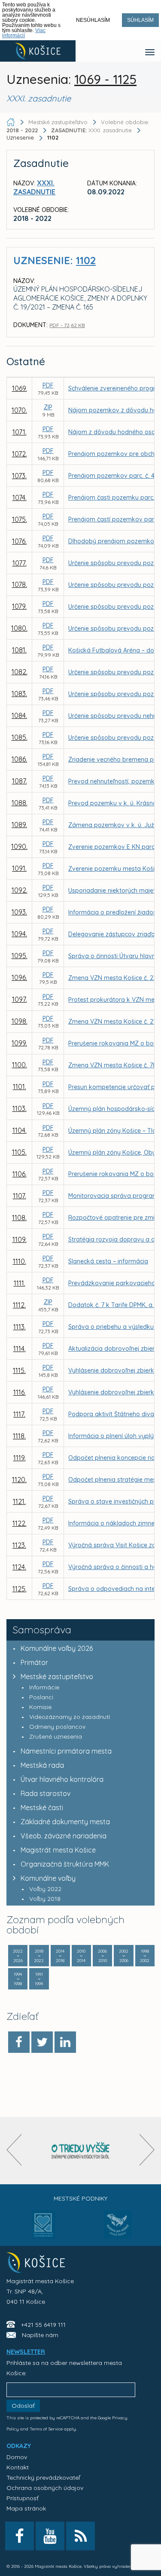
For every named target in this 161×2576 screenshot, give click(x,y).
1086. (19, 759)
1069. (20, 388)
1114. (20, 1349)
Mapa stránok (26, 2508)
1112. (19, 1305)
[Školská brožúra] (81, 2151)
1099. (19, 1043)
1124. (19, 1567)
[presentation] (14, 2150)
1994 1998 (18, 1979)
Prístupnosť (23, 2498)
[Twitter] (42, 2042)
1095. (20, 956)
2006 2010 (102, 1956)
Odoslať (23, 2406)
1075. (20, 519)
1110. (20, 1261)
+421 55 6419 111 (43, 2325)
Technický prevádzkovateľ (43, 2478)
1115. (19, 1370)
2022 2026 (18, 1956)
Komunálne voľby (48, 1878)
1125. (20, 1589)
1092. (20, 890)
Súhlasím (140, 20)
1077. (20, 563)
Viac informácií (24, 33)
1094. (19, 934)
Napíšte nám (40, 2335)
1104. (20, 1130)
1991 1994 (39, 1979)
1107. (20, 1196)
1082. (20, 672)
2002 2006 (124, 1956)
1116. (20, 1392)
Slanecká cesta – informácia (108, 1261)
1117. (19, 1414)
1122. (20, 1523)
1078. (20, 584)
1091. (19, 868)
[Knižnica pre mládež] (118, 2230)
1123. (19, 1545)
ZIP (48, 407)
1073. (19, 476)
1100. (20, 1065)
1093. (19, 912)
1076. (19, 541)
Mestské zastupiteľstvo (57, 1677)
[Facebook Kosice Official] (20, 2536)
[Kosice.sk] (38, 51)
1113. (20, 1327)
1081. (19, 650)
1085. (20, 737)
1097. (20, 999)
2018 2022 (39, 1956)
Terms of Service (46, 2429)
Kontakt (18, 2467)
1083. (19, 694)
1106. (20, 1174)
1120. (19, 1480)
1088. (20, 803)
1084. (19, 715)
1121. (19, 1501)
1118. (19, 1436)
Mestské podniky (80, 2198)
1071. (20, 432)
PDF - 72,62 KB (67, 325)
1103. (20, 1108)
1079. (19, 606)
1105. (19, 1152)
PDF (48, 385)
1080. (19, 628)
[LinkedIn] (65, 2042)
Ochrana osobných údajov (45, 2488)
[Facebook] (19, 2042)
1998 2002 (145, 1956)
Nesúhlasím (93, 20)
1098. (20, 1021)
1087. (20, 781)
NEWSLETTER (26, 2352)
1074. (20, 497)
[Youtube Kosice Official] (50, 2536)
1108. (19, 1218)
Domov (17, 2457)
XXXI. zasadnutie (92, 130)
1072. (20, 454)
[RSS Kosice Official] (80, 2536)
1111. (20, 1283)
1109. (20, 1239)
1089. (19, 825)
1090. (19, 846)
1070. (19, 410)
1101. (20, 1087)
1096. (19, 977)
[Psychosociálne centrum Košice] (44, 2230)
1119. (20, 1458)
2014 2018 (60, 1956)
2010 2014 (81, 1956)
